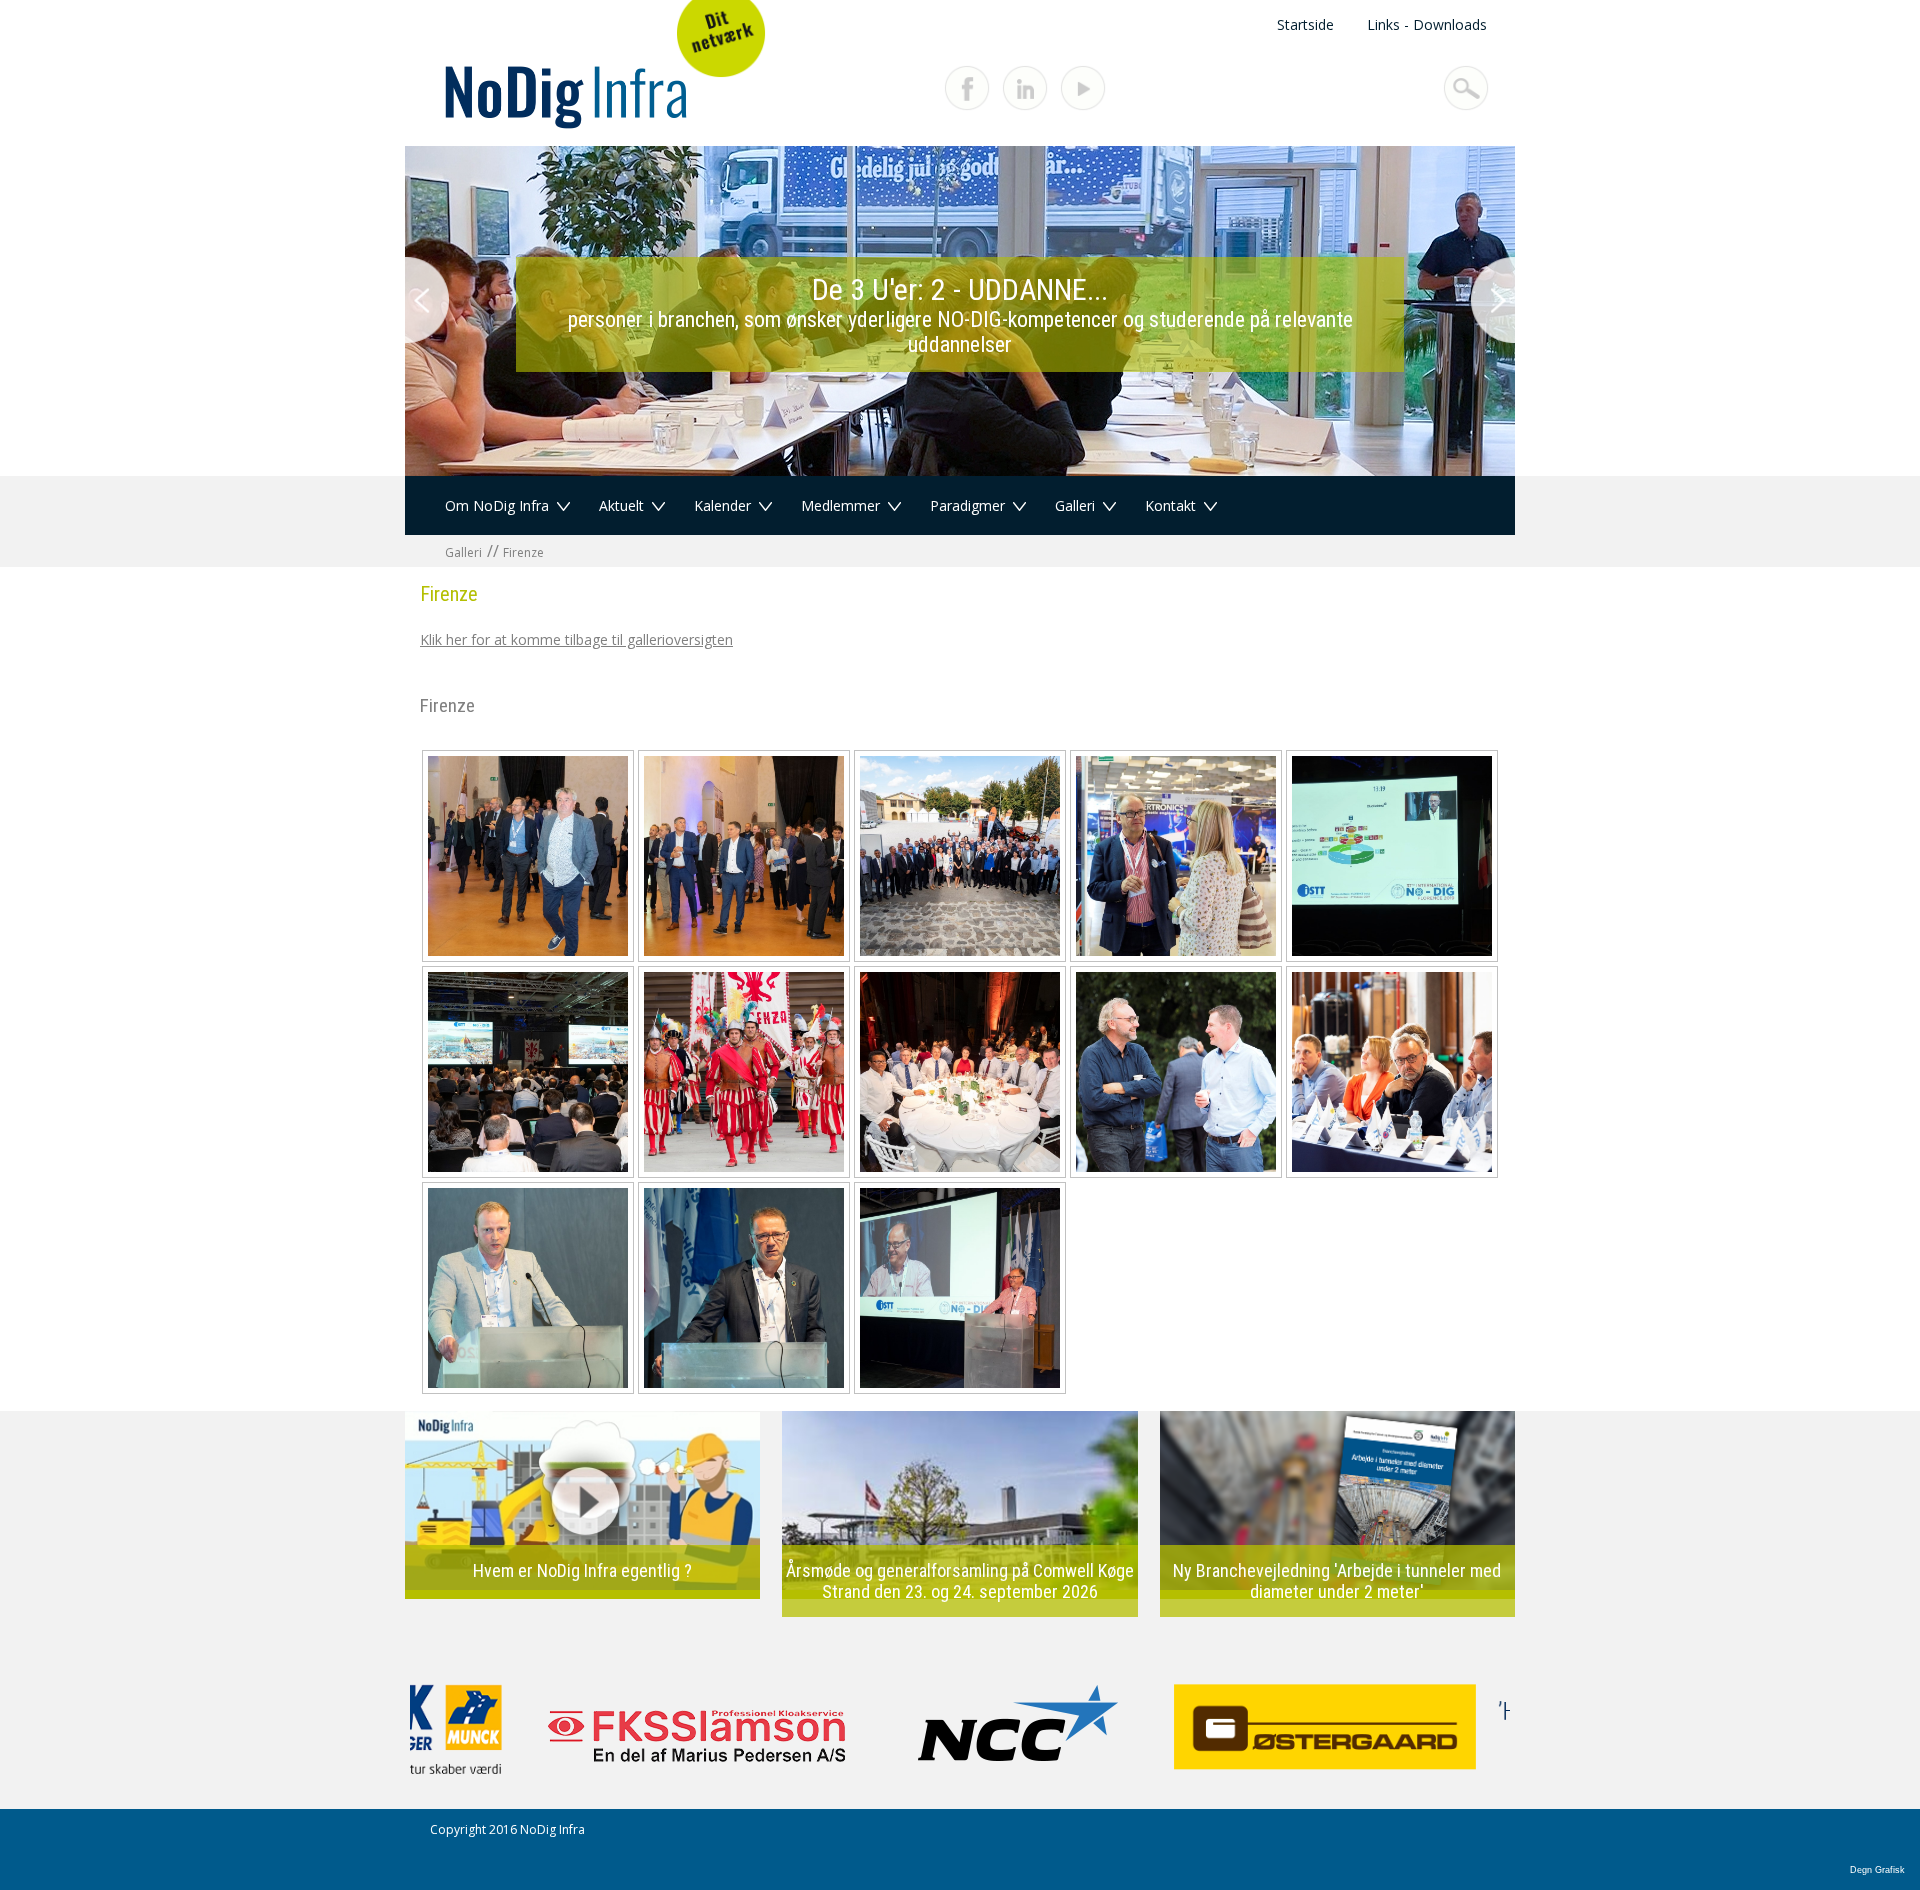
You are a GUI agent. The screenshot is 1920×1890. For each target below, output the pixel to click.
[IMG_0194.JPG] (1392, 856)
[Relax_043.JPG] (1176, 1072)
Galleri (1075, 505)
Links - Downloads (1427, 24)
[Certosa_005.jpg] (528, 856)
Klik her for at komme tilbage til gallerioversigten (576, 639)
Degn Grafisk (1877, 1870)
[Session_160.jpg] (744, 1288)
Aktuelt (621, 505)
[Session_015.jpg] (1392, 1072)
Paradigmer (967, 505)
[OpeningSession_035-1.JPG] (744, 1072)
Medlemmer (840, 505)
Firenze (523, 552)
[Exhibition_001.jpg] (960, 856)
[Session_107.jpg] (528, 1288)
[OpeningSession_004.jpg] (528, 1072)
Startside (1305, 24)
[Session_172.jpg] (960, 1288)
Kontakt (1170, 505)
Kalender (722, 505)
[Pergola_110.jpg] (960, 1072)
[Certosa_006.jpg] (744, 856)
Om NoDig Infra (497, 505)
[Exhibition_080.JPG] (1176, 856)
